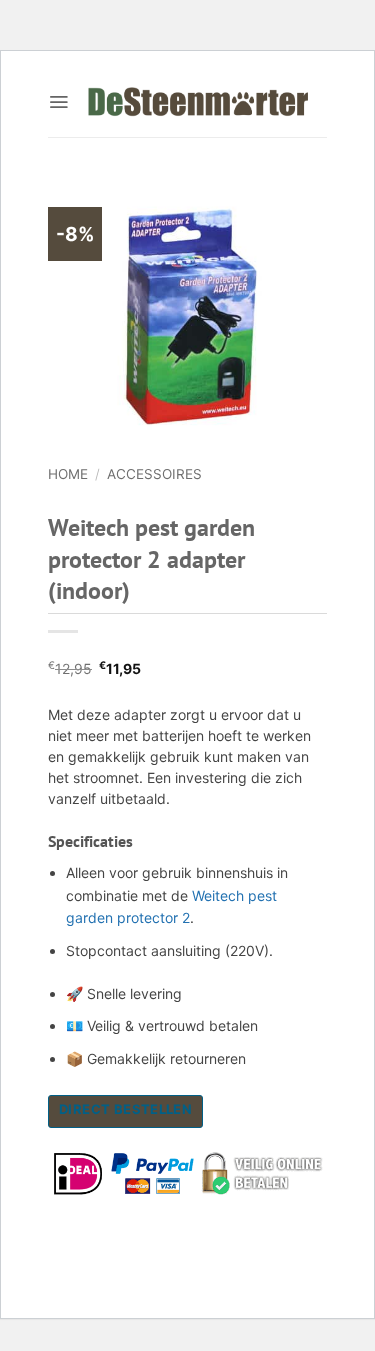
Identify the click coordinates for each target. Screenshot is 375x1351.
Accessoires (154, 474)
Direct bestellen (125, 1109)
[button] (58, 102)
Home (68, 474)
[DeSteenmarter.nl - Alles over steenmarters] (198, 102)
